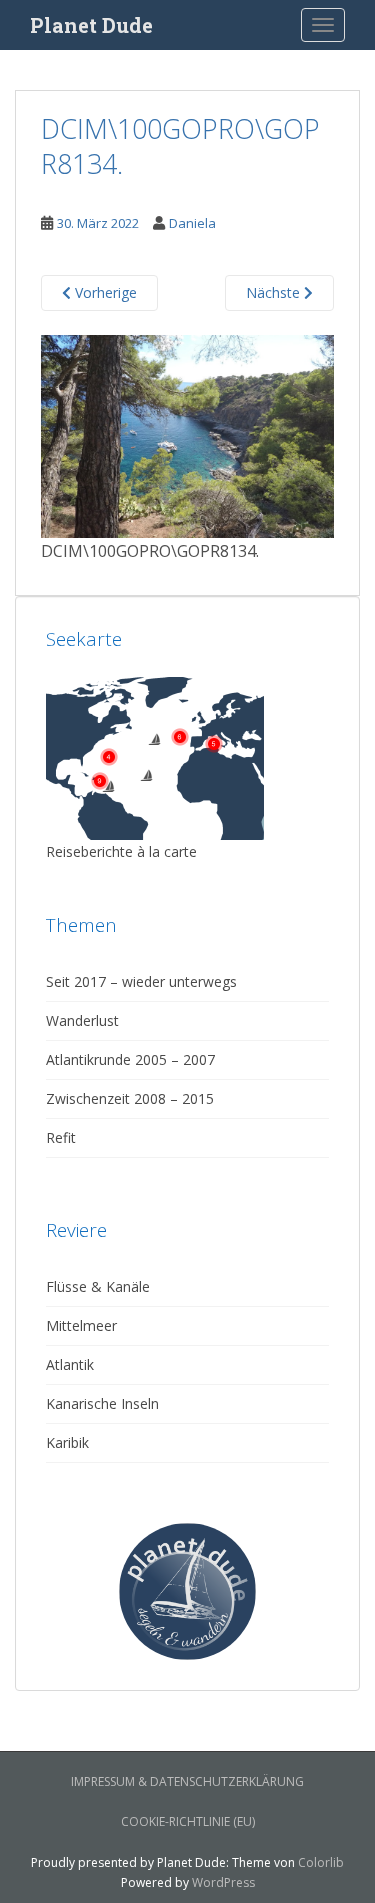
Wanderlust (82, 1020)
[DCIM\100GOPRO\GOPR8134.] (187, 435)
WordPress (223, 1882)
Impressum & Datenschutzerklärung (187, 1781)
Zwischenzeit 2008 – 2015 (130, 1098)
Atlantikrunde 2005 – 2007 (130, 1059)
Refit (61, 1137)
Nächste (275, 292)
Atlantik (70, 1364)
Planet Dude (91, 25)
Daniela (192, 223)
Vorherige (104, 292)
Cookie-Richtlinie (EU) (188, 1821)
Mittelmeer (81, 1325)
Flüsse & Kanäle (98, 1286)
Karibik (67, 1442)
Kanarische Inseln (102, 1403)
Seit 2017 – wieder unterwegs (141, 981)
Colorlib (321, 1862)
